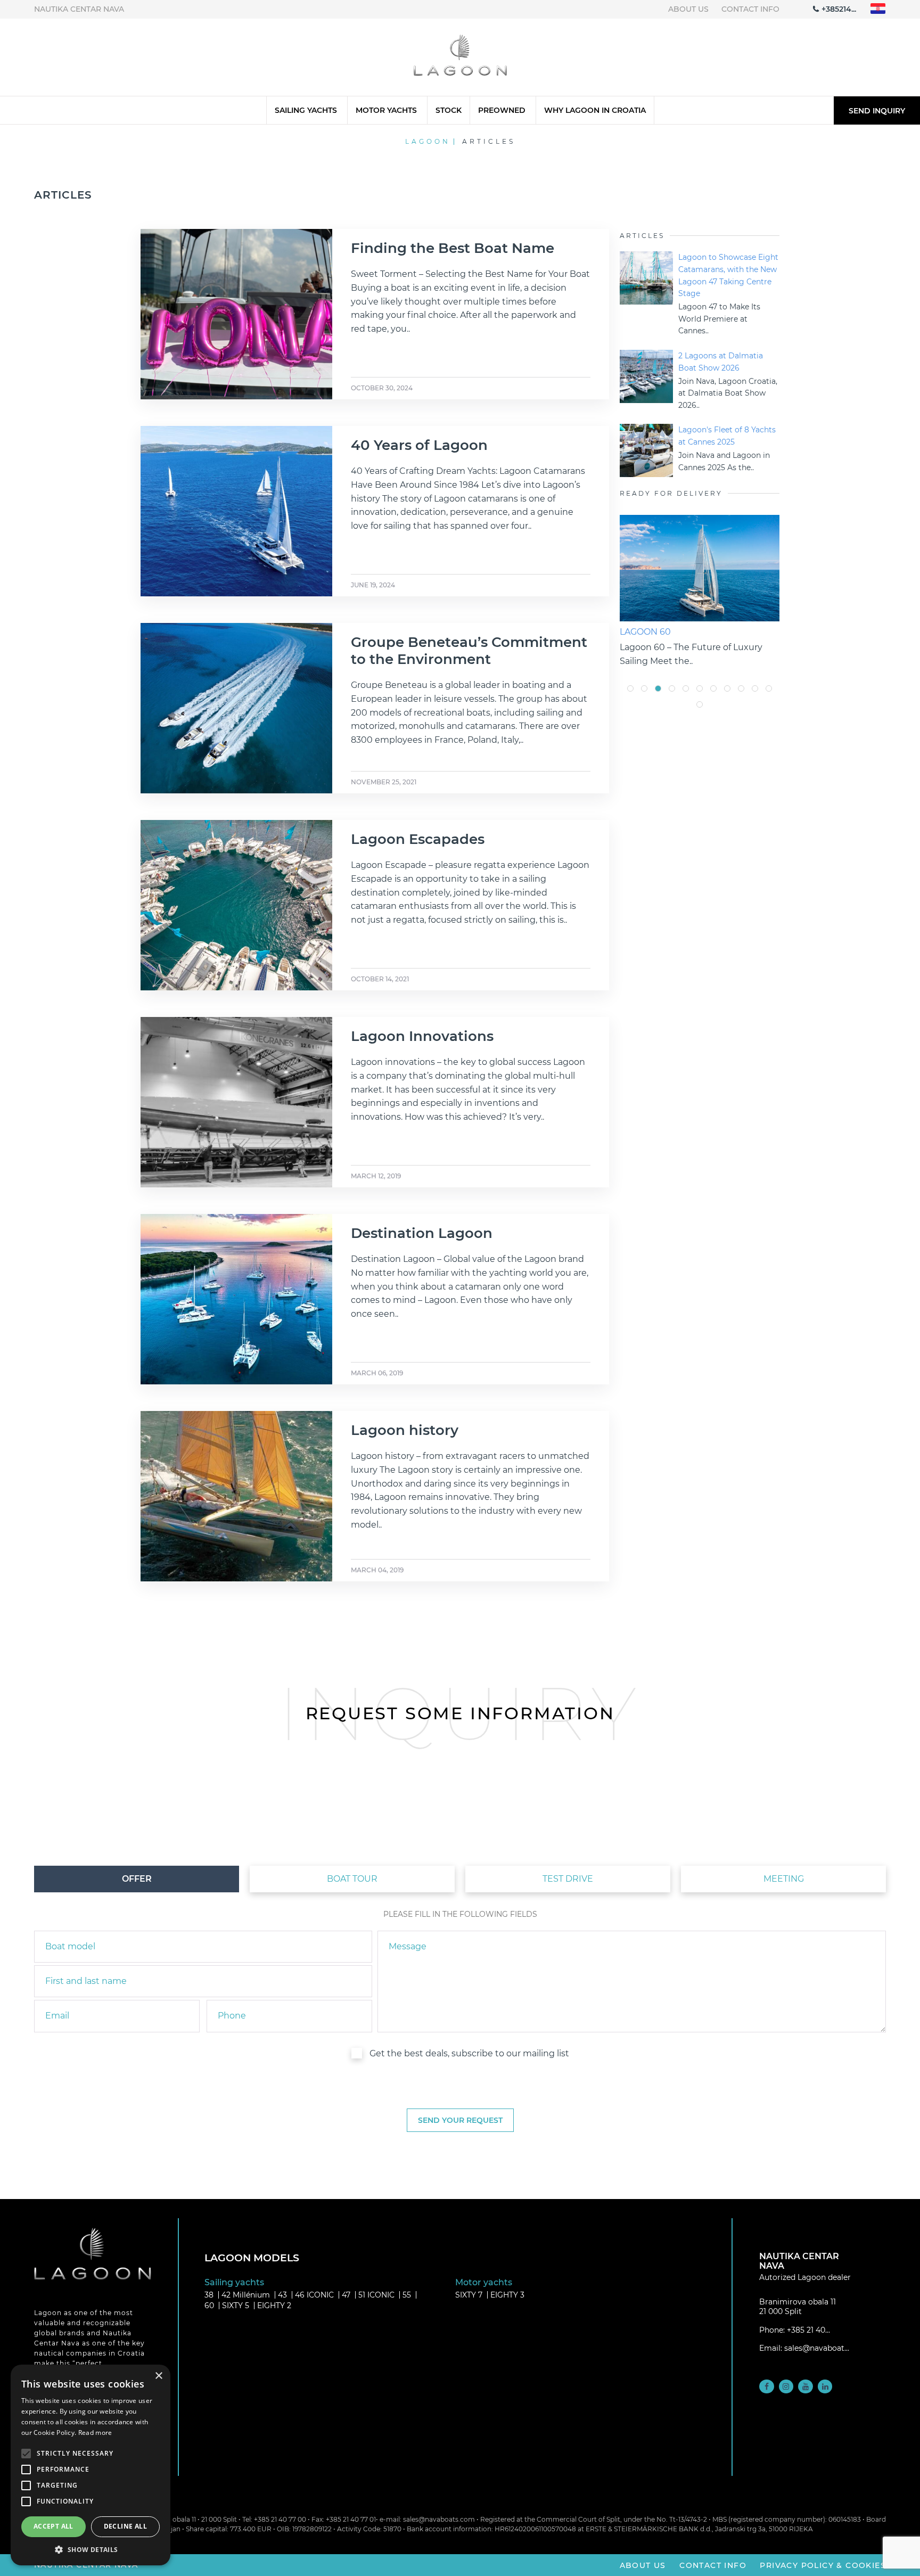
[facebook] (767, 2386)
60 (209, 2306)
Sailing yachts (306, 110)
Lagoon (428, 141)
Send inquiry (877, 111)
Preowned (502, 110)
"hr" (878, 9)
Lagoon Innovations (422, 1036)
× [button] (158, 2376)
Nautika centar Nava (79, 9)
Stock (449, 110)
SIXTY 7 (469, 2295)
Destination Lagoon (422, 1233)
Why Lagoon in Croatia (595, 110)
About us (688, 9)
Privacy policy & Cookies (823, 2565)
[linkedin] (825, 2386)
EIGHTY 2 (274, 2306)
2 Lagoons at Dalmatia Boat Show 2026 (721, 362)
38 (209, 2295)
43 (282, 2295)
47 (346, 2295)
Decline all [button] (125, 2526)
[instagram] (786, 2386)
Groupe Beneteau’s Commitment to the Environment (469, 651)
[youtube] (806, 2386)
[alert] (91, 2465)
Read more (95, 2433)
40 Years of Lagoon (419, 445)
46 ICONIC (314, 2295)
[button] (91, 2549)
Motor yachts (386, 110)
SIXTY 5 (236, 2306)
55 (407, 2295)
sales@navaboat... (817, 2348)
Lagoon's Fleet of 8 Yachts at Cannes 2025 (727, 436)
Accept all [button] (54, 2526)
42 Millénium (246, 2295)
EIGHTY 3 (507, 2295)
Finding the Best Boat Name (453, 248)
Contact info (750, 9)
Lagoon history (405, 1430)
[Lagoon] (460, 57)
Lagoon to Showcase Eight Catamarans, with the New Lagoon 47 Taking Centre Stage (728, 275)
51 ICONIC (376, 2295)
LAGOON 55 (644, 632)
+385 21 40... (808, 2330)
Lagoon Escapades (418, 839)
